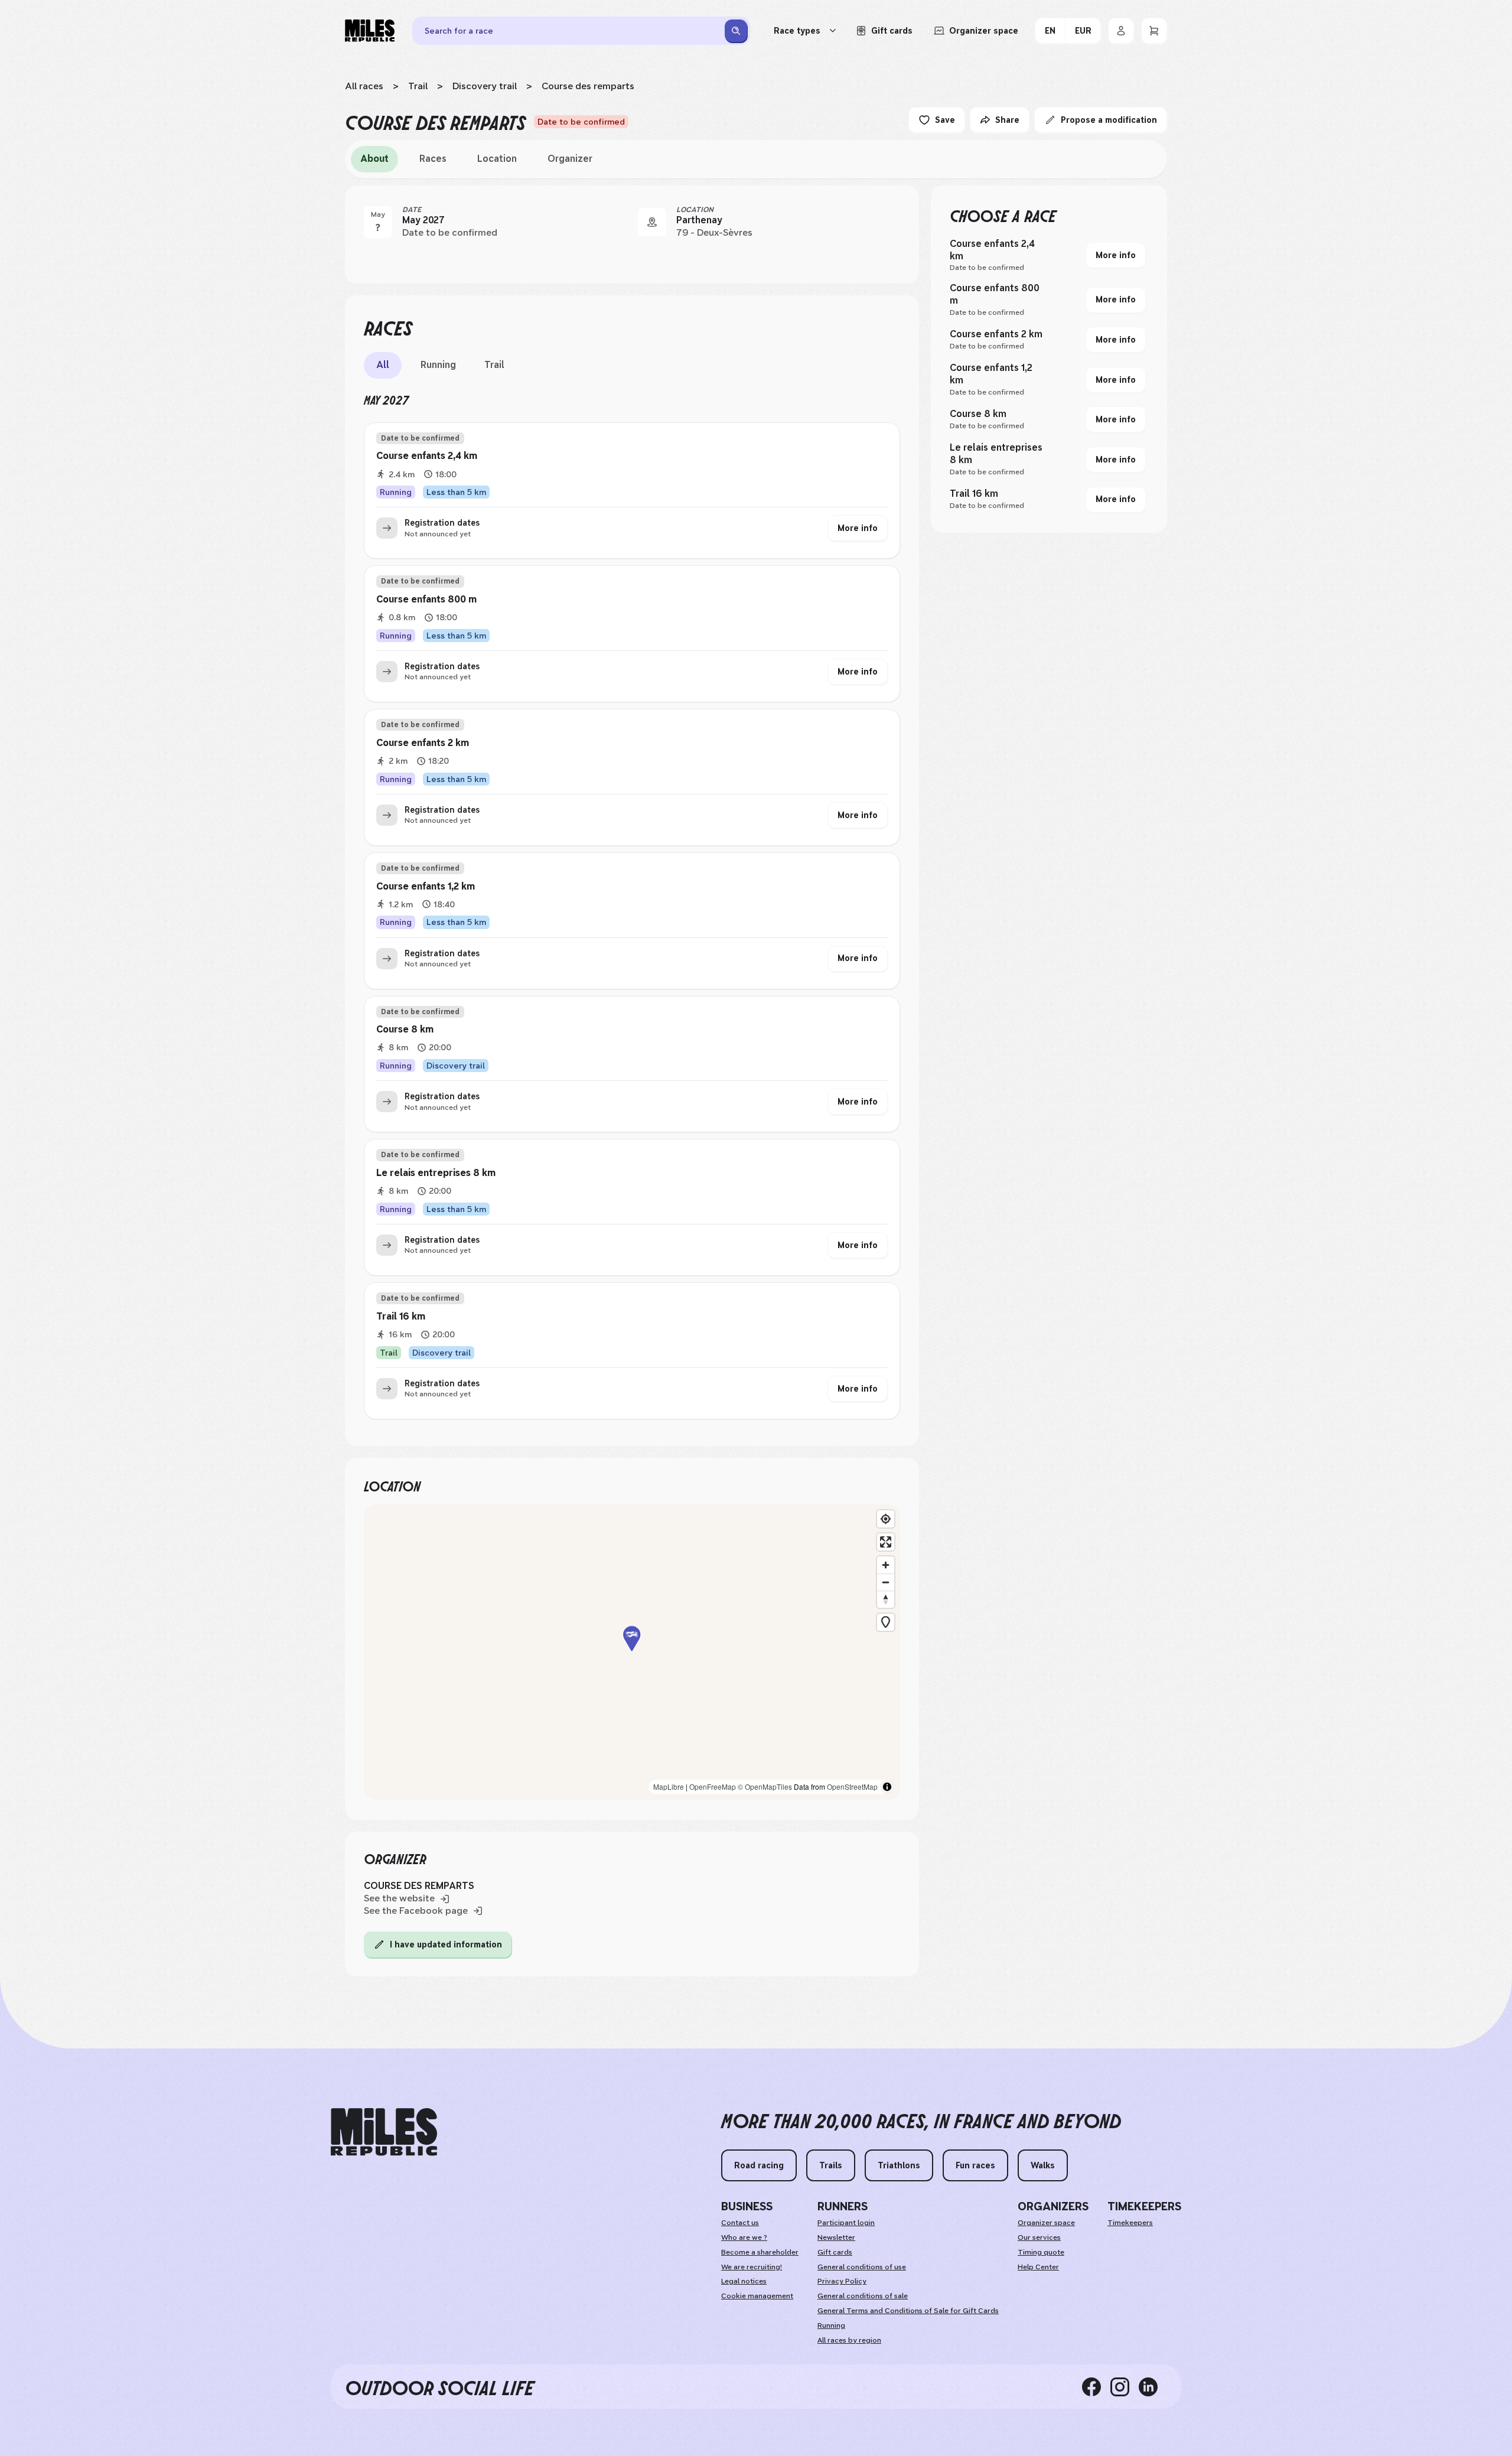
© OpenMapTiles (765, 1786)
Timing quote (1041, 2252)
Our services (1039, 2237)
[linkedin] (1153, 2386)
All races (364, 86)
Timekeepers (1130, 2223)
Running (438, 365)
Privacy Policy (842, 2281)
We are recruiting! (752, 2267)
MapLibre (669, 1786)
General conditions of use (862, 2267)
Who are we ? (744, 2237)
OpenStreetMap (852, 1786)
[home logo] (384, 2132)
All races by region (849, 2340)
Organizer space (1046, 2223)
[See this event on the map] (652, 222)
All (383, 365)
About (374, 159)
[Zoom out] (886, 1582)
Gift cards (835, 2252)
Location (497, 159)
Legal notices (744, 2281)
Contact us (740, 2223)
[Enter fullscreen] (886, 1542)
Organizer (570, 159)
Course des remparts (588, 86)
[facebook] (1096, 2386)
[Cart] (1154, 31)
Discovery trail (485, 86)
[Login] (1121, 31)
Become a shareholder (760, 2252)
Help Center (1038, 2267)
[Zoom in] (886, 1565)
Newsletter (836, 2237)
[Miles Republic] (370, 31)
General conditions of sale (863, 2296)
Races (433, 159)
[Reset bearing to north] (886, 1599)
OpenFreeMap (713, 1786)
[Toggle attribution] (887, 1787)
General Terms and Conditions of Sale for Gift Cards (908, 2311)
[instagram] (1125, 2386)
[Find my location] (886, 1519)
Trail (418, 86)
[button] (632, 1652)
